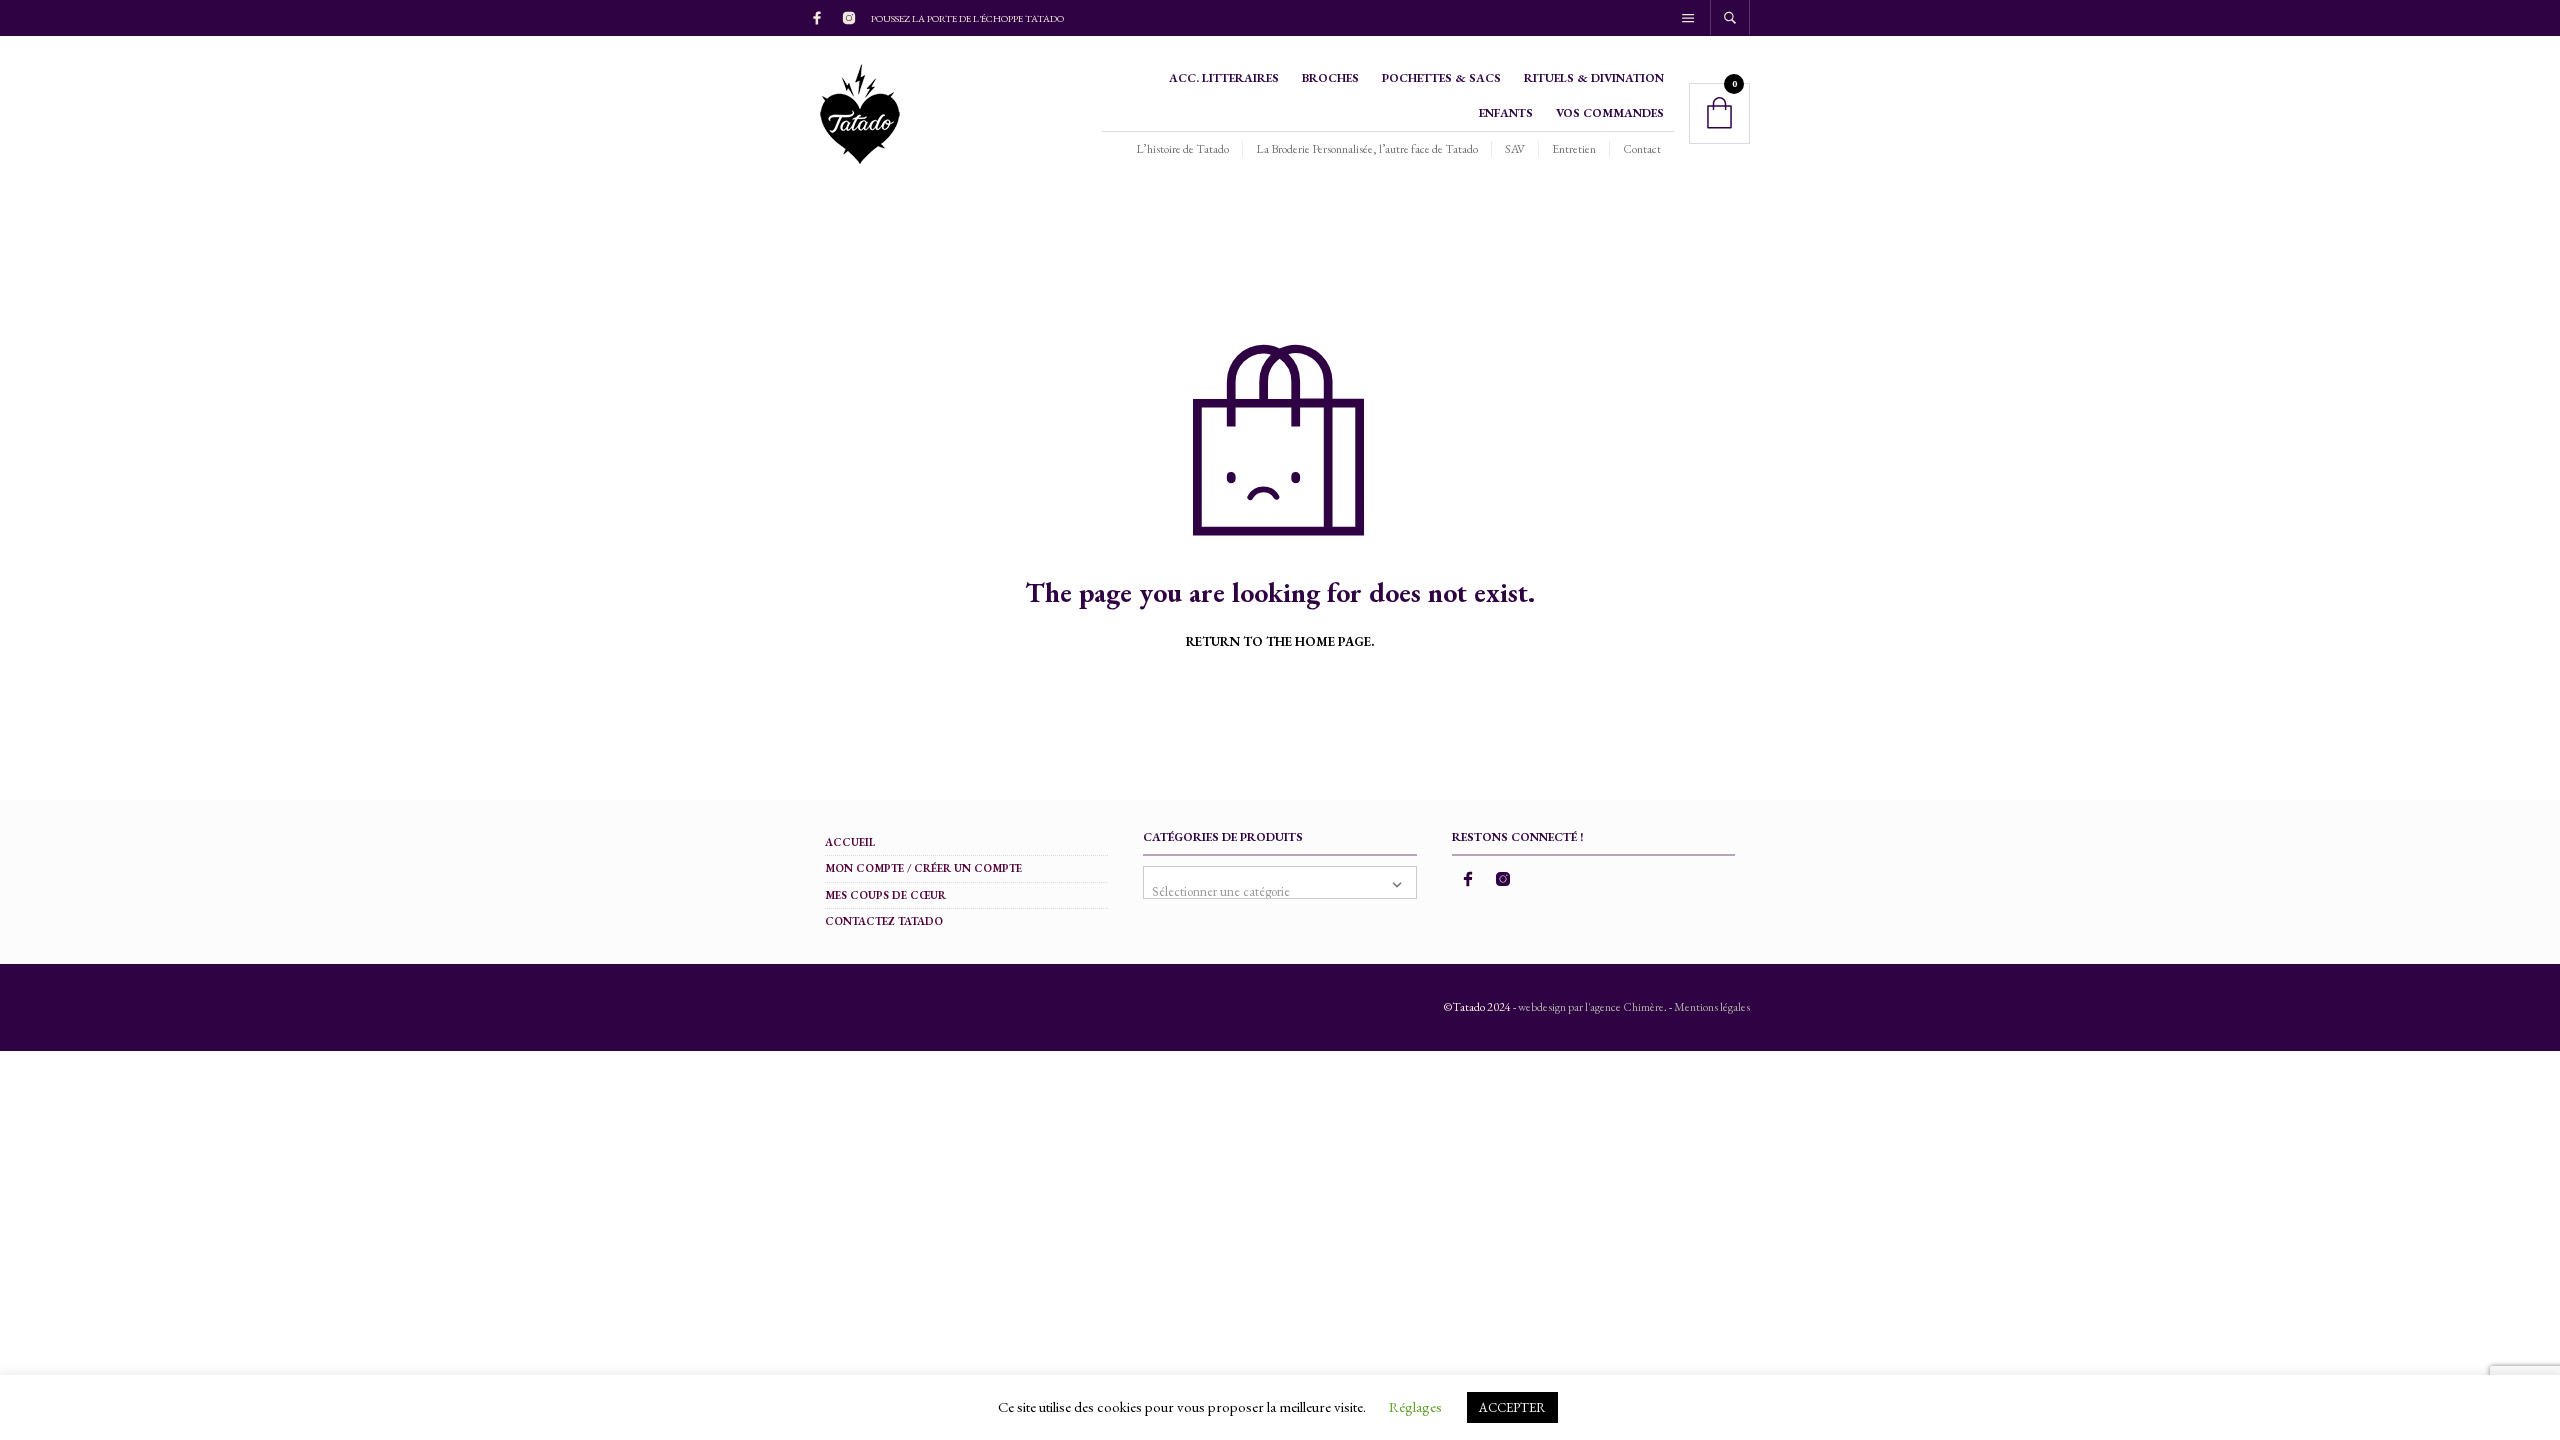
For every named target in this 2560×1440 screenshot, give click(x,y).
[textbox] (1279, 882)
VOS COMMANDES (1610, 113)
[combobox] (1279, 882)
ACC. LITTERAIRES (1224, 78)
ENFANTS (1506, 113)
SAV (1515, 149)
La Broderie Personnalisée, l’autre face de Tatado (1367, 149)
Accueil (850, 842)
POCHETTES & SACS (1441, 78)
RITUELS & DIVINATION (1594, 78)
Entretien (1574, 149)
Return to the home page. (1280, 642)
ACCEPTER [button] (1512, 1407)
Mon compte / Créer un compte (923, 868)
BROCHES (1330, 78)
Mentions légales (1712, 1007)
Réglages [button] (1415, 1406)
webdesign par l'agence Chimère (1591, 1007)
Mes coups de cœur (885, 895)
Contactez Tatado (884, 921)
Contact (1642, 149)
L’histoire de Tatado (1182, 149)
